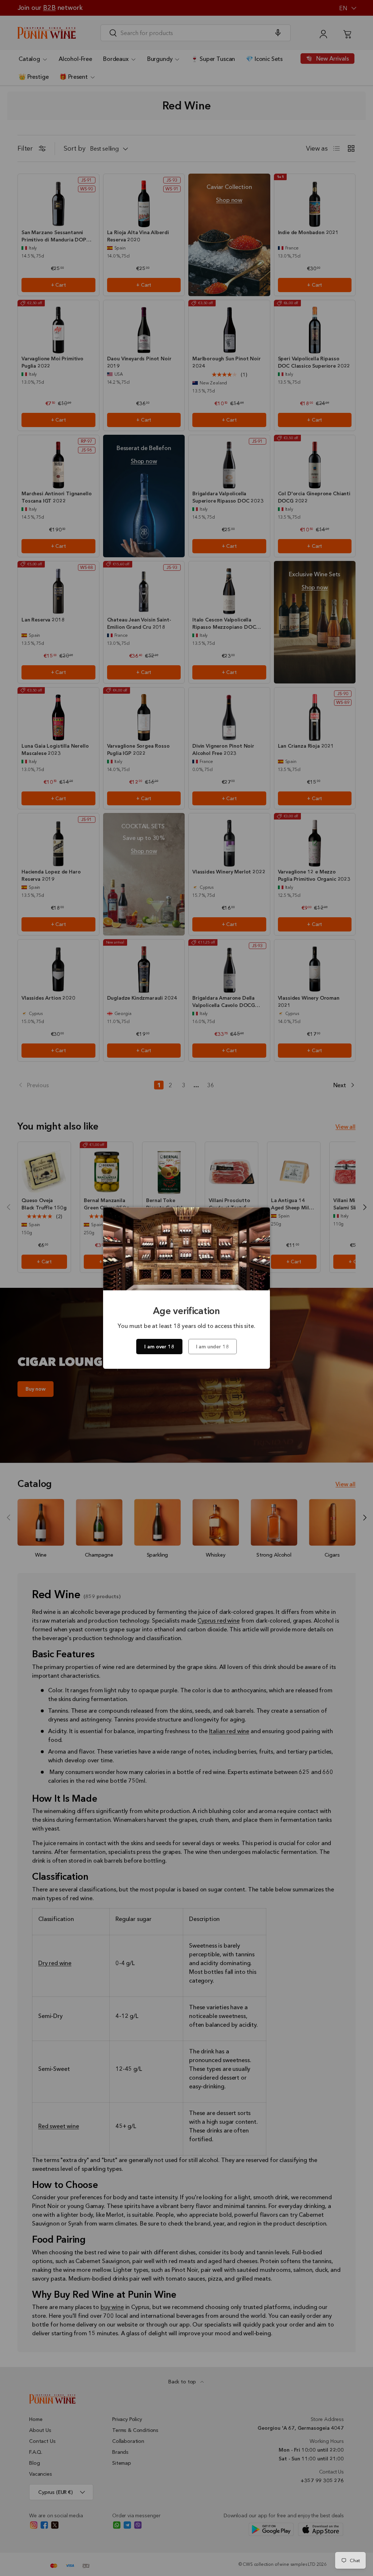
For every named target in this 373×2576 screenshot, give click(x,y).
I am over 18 (159, 1347)
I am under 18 (213, 1347)
